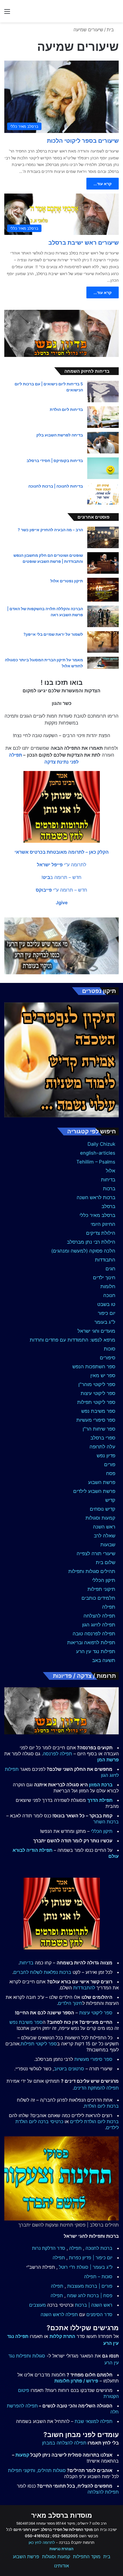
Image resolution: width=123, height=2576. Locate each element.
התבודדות (105, 1260)
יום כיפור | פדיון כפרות (91, 2258)
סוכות (110, 1349)
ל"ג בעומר (105, 1322)
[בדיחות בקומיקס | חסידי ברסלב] (103, 468)
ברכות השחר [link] (106, 1822)
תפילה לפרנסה (57, 1754)
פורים (110, 1464)
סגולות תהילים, (51, 2470)
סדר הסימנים (99, 2314)
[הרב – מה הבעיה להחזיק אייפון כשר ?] (103, 537)
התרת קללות (62, 2336)
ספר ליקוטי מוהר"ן (97, 1384)
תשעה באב (104, 1660)
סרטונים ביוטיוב (69, 2069)
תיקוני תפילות (101, 1589)
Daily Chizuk (101, 1144)
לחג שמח (76, 2295)
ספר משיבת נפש (98, 1411)
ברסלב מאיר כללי (97, 1215)
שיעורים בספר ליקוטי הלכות (83, 141)
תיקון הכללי (104, 1580)
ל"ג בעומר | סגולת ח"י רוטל (86, 2267)
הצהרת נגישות (61, 2549)
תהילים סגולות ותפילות (92, 1571)
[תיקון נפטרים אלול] (103, 590)
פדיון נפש (106, 1456)
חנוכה (109, 1295)
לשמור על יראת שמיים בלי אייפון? (53, 634)
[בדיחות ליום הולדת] (103, 417)
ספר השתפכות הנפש (94, 1367)
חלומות (108, 1286)
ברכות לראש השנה (96, 1197)
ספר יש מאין (103, 1375)
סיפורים (108, 1358)
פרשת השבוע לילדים (94, 1491)
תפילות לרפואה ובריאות (91, 1642)
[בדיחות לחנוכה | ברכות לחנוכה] (103, 494)
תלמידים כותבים (98, 1598)
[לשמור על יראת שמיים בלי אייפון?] (103, 642)
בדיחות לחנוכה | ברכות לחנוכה (56, 486)
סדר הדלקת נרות (49, 2248)
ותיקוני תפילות (22, 2470)
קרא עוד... (103, 184)
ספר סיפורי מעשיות (96, 1420)
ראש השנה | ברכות (94, 2305)
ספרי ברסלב (103, 1438)
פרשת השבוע (102, 1482)
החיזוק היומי (103, 1224)
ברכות (109, 1189)
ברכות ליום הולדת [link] (101, 2106)
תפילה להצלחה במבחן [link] (64, 2443)
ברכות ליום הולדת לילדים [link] (94, 2121)
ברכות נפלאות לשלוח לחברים (42, 1972)
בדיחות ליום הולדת (66, 409)
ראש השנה (104, 1527)
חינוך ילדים (104, 1278)
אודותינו (61, 2566)
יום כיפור (107, 1313)
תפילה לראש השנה (59, 2314)
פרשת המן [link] (108, 1760)
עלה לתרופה (102, 1447)
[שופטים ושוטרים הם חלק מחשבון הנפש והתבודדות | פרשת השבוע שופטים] (103, 563)
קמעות (22, 2455)
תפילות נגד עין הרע (96, 1651)
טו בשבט (106, 1304)
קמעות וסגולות (100, 1518)
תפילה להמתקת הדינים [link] (96, 2088)
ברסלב (108, 1206)
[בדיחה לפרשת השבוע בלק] (103, 443)
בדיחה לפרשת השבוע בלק (60, 435)
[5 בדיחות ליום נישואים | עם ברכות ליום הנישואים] (103, 392)
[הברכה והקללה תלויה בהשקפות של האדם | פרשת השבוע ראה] (103, 616)
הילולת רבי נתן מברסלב (91, 1242)
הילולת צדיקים (101, 1233)
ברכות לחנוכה (99, 2248)
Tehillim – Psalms (96, 1162)
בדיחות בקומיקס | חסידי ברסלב (55, 460)
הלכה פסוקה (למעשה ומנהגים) (83, 1251)
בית (111, 30)
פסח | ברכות (100, 2295)
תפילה (109, 1607)
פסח (111, 1473)
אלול (111, 1171)
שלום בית (106, 1562)
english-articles (98, 1153)
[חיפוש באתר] (116, 13)
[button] (62, 852)
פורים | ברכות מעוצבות (90, 2286)
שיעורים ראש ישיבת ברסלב (84, 243)
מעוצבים (37, 2305)
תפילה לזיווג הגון (99, 1625)
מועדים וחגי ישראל (96, 1331)
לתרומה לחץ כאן (42, 2542)
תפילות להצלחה (103, 2492)
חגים (110, 1269)
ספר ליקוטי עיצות (98, 1393)
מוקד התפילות (87, 2556)
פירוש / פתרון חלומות (76, 2381)
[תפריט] (7, 13)
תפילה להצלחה (99, 1616)
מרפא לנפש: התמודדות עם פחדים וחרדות (73, 1340)
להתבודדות (84, 1988)
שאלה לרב (105, 1536)
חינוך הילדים (70, 2003)
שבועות (108, 1545)
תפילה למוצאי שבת (94, 2421)
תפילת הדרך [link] (100, 1800)
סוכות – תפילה (98, 2277)
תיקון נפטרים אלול (67, 581)
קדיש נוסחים (103, 1509)
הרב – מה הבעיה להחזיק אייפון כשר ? (50, 530)
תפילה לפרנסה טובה (94, 1634)
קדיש (110, 1500)
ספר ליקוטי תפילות (96, 1402)
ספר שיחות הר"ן (99, 1429)
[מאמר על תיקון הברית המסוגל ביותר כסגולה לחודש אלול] (103, 663)
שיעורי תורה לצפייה (96, 1553)
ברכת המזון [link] (101, 1785)
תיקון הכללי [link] (102, 1831)
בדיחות (108, 1180)
